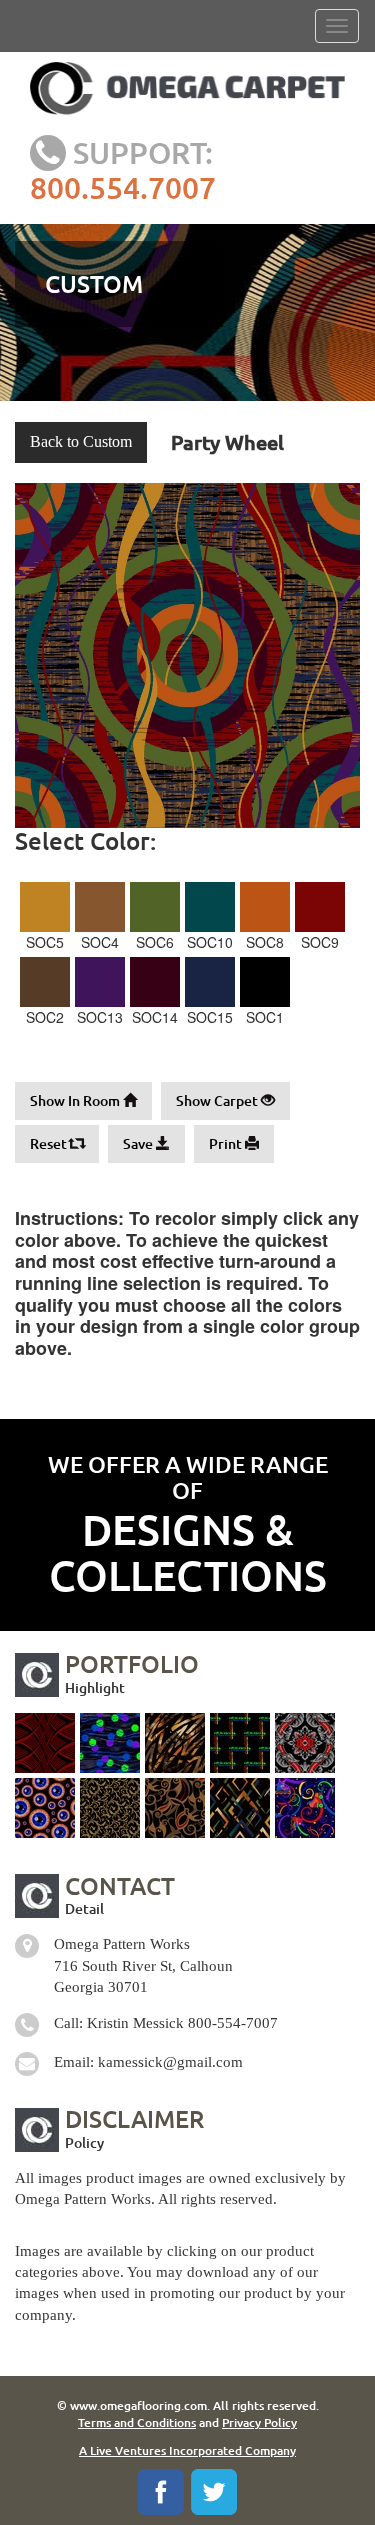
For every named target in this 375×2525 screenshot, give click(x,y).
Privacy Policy (259, 2422)
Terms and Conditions (137, 2422)
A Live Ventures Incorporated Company (187, 2450)
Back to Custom (81, 441)
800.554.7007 (123, 187)
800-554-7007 (233, 2023)
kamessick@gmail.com (170, 2062)
